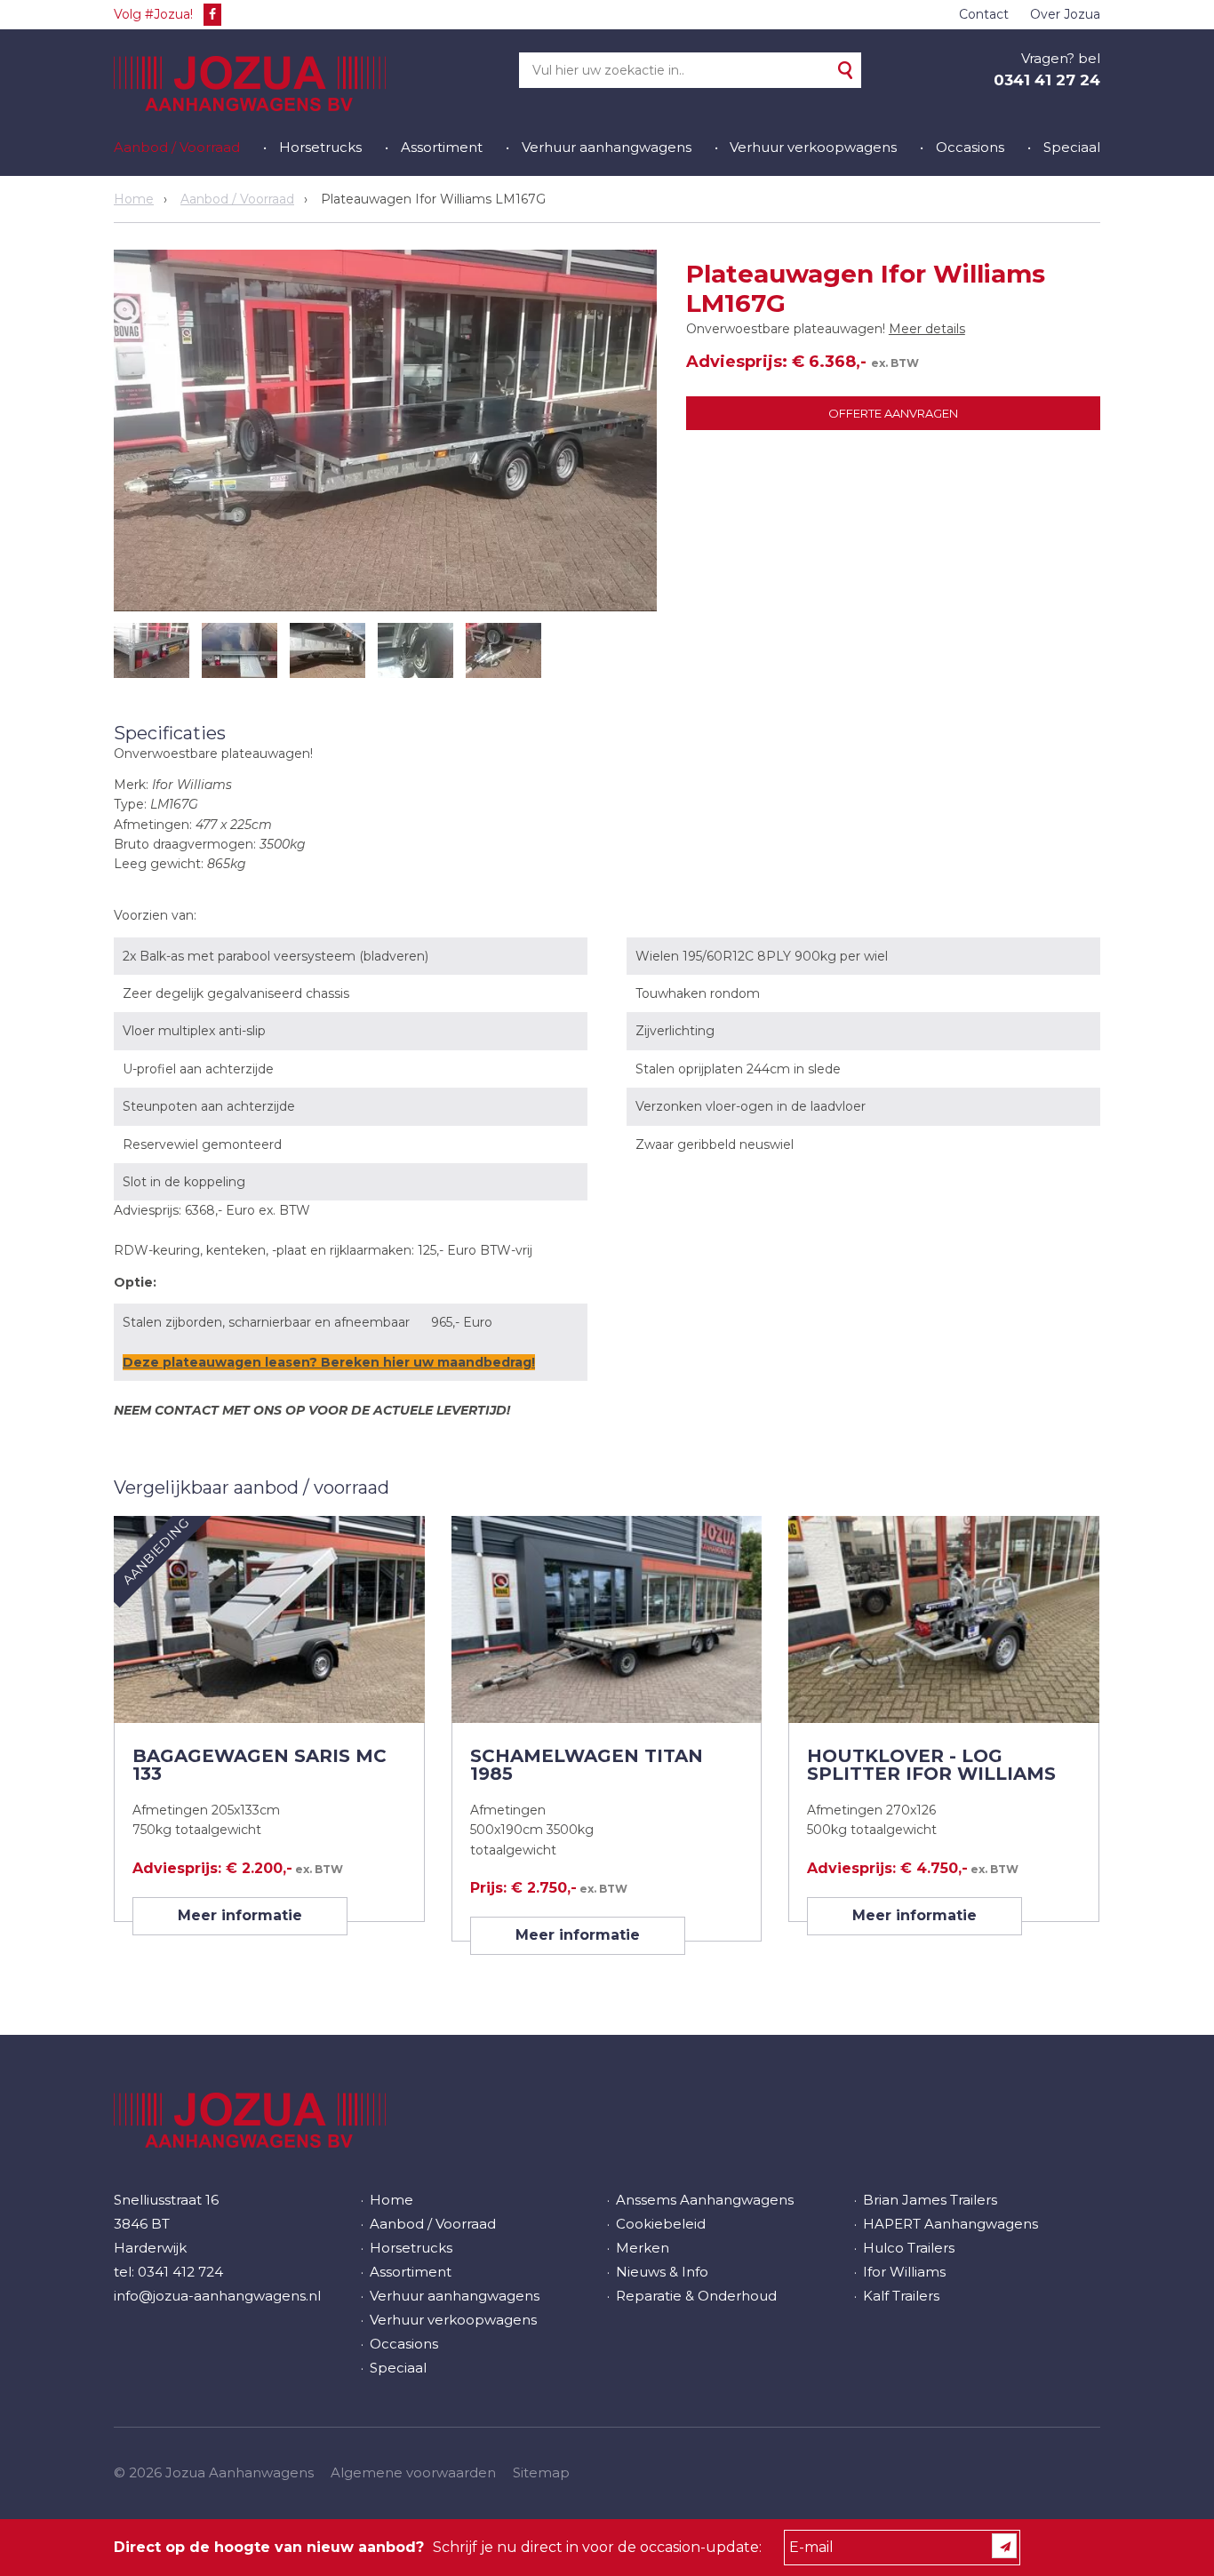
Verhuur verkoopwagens (813, 147)
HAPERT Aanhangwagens (950, 2224)
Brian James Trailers (930, 2200)
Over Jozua (1065, 14)
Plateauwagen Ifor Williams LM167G (433, 199)
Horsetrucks (320, 147)
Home (134, 199)
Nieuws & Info (662, 2272)
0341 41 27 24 (1047, 80)
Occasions (970, 147)
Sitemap (541, 2472)
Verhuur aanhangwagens (607, 147)
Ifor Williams (904, 2272)
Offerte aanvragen (893, 413)
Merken (643, 2248)
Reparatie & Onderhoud (696, 2296)
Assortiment (442, 147)
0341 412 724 (180, 2272)
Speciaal (1072, 147)
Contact (984, 14)
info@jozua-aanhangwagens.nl (217, 2296)
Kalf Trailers (901, 2296)
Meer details (927, 329)
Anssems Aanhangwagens (705, 2200)
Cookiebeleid (661, 2224)
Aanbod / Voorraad (177, 147)
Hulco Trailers (909, 2248)
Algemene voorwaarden (413, 2472)
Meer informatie (240, 1915)
